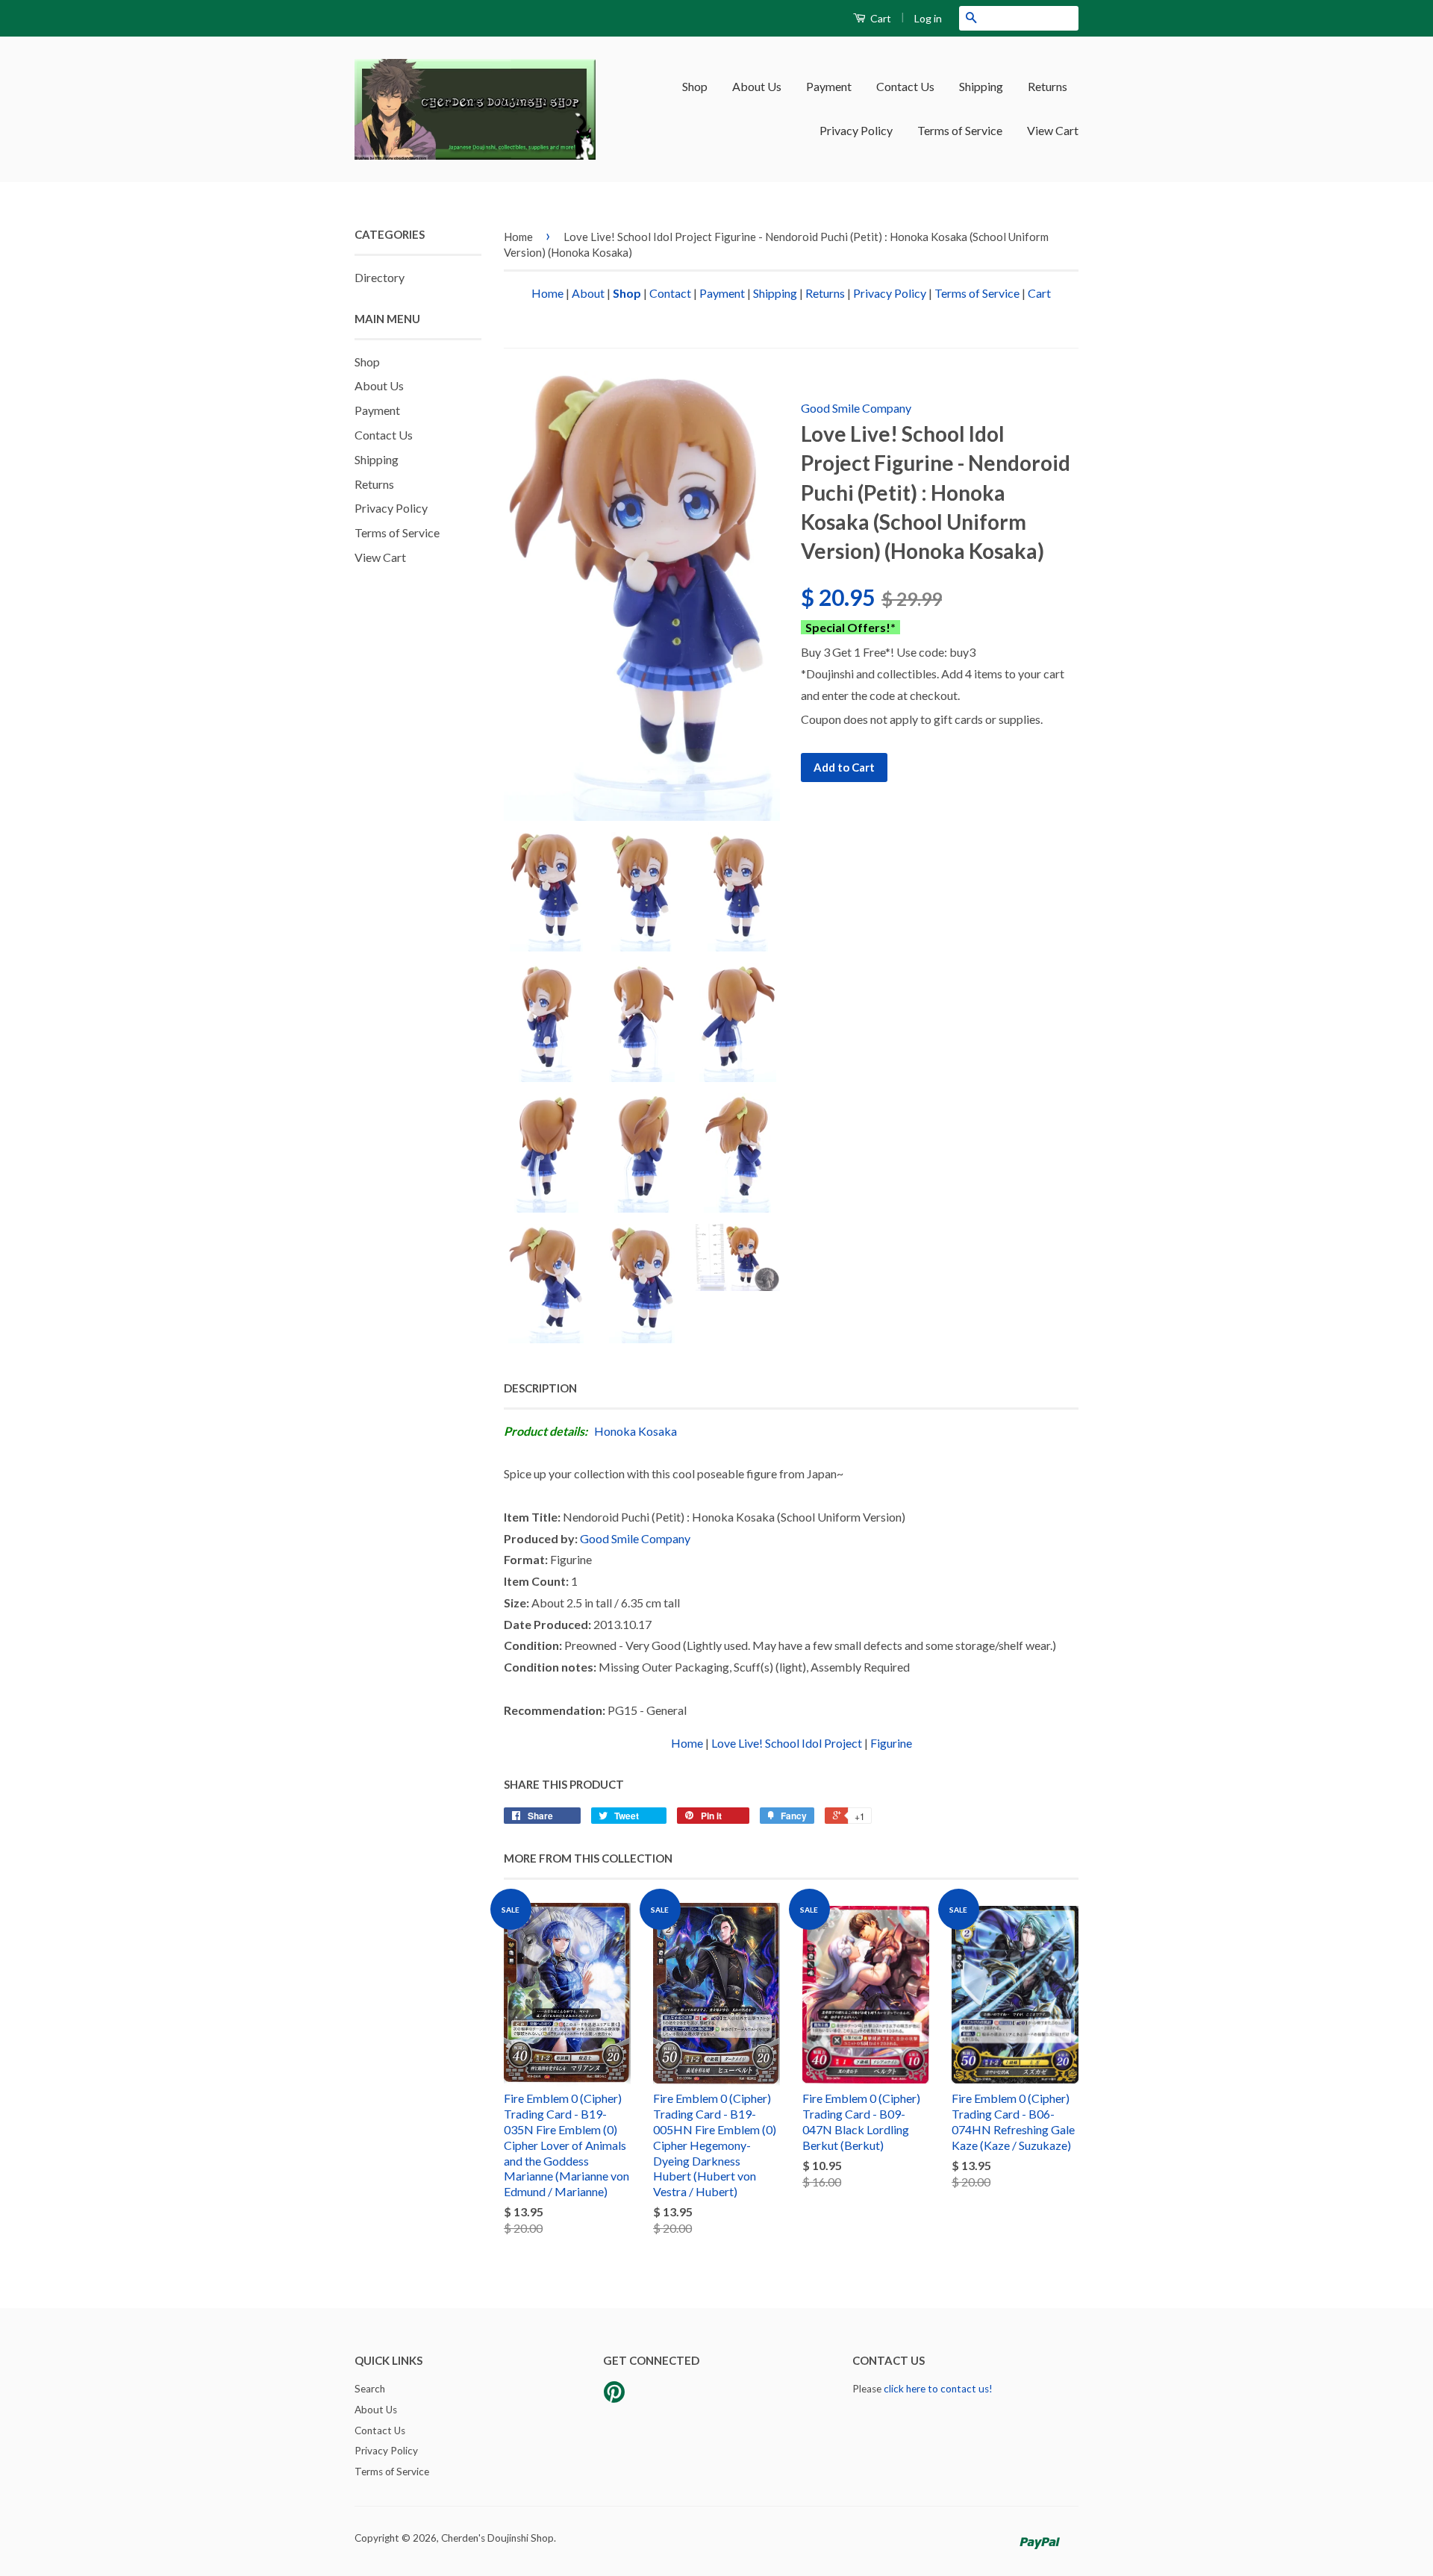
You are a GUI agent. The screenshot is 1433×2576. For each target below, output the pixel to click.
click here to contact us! (938, 2389)
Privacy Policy (856, 130)
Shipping (981, 86)
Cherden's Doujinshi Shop (497, 2538)
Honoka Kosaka (636, 1431)
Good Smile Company (856, 408)
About (588, 293)
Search (370, 2389)
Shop (695, 86)
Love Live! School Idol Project (787, 1743)
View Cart (1053, 130)
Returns (1048, 86)
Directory (380, 277)
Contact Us (905, 86)
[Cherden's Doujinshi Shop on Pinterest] (614, 2397)
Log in (928, 18)
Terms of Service (960, 130)
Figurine (891, 1743)
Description (540, 1388)
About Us (757, 86)
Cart (880, 18)
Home (518, 237)
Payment (829, 86)
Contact (670, 293)
